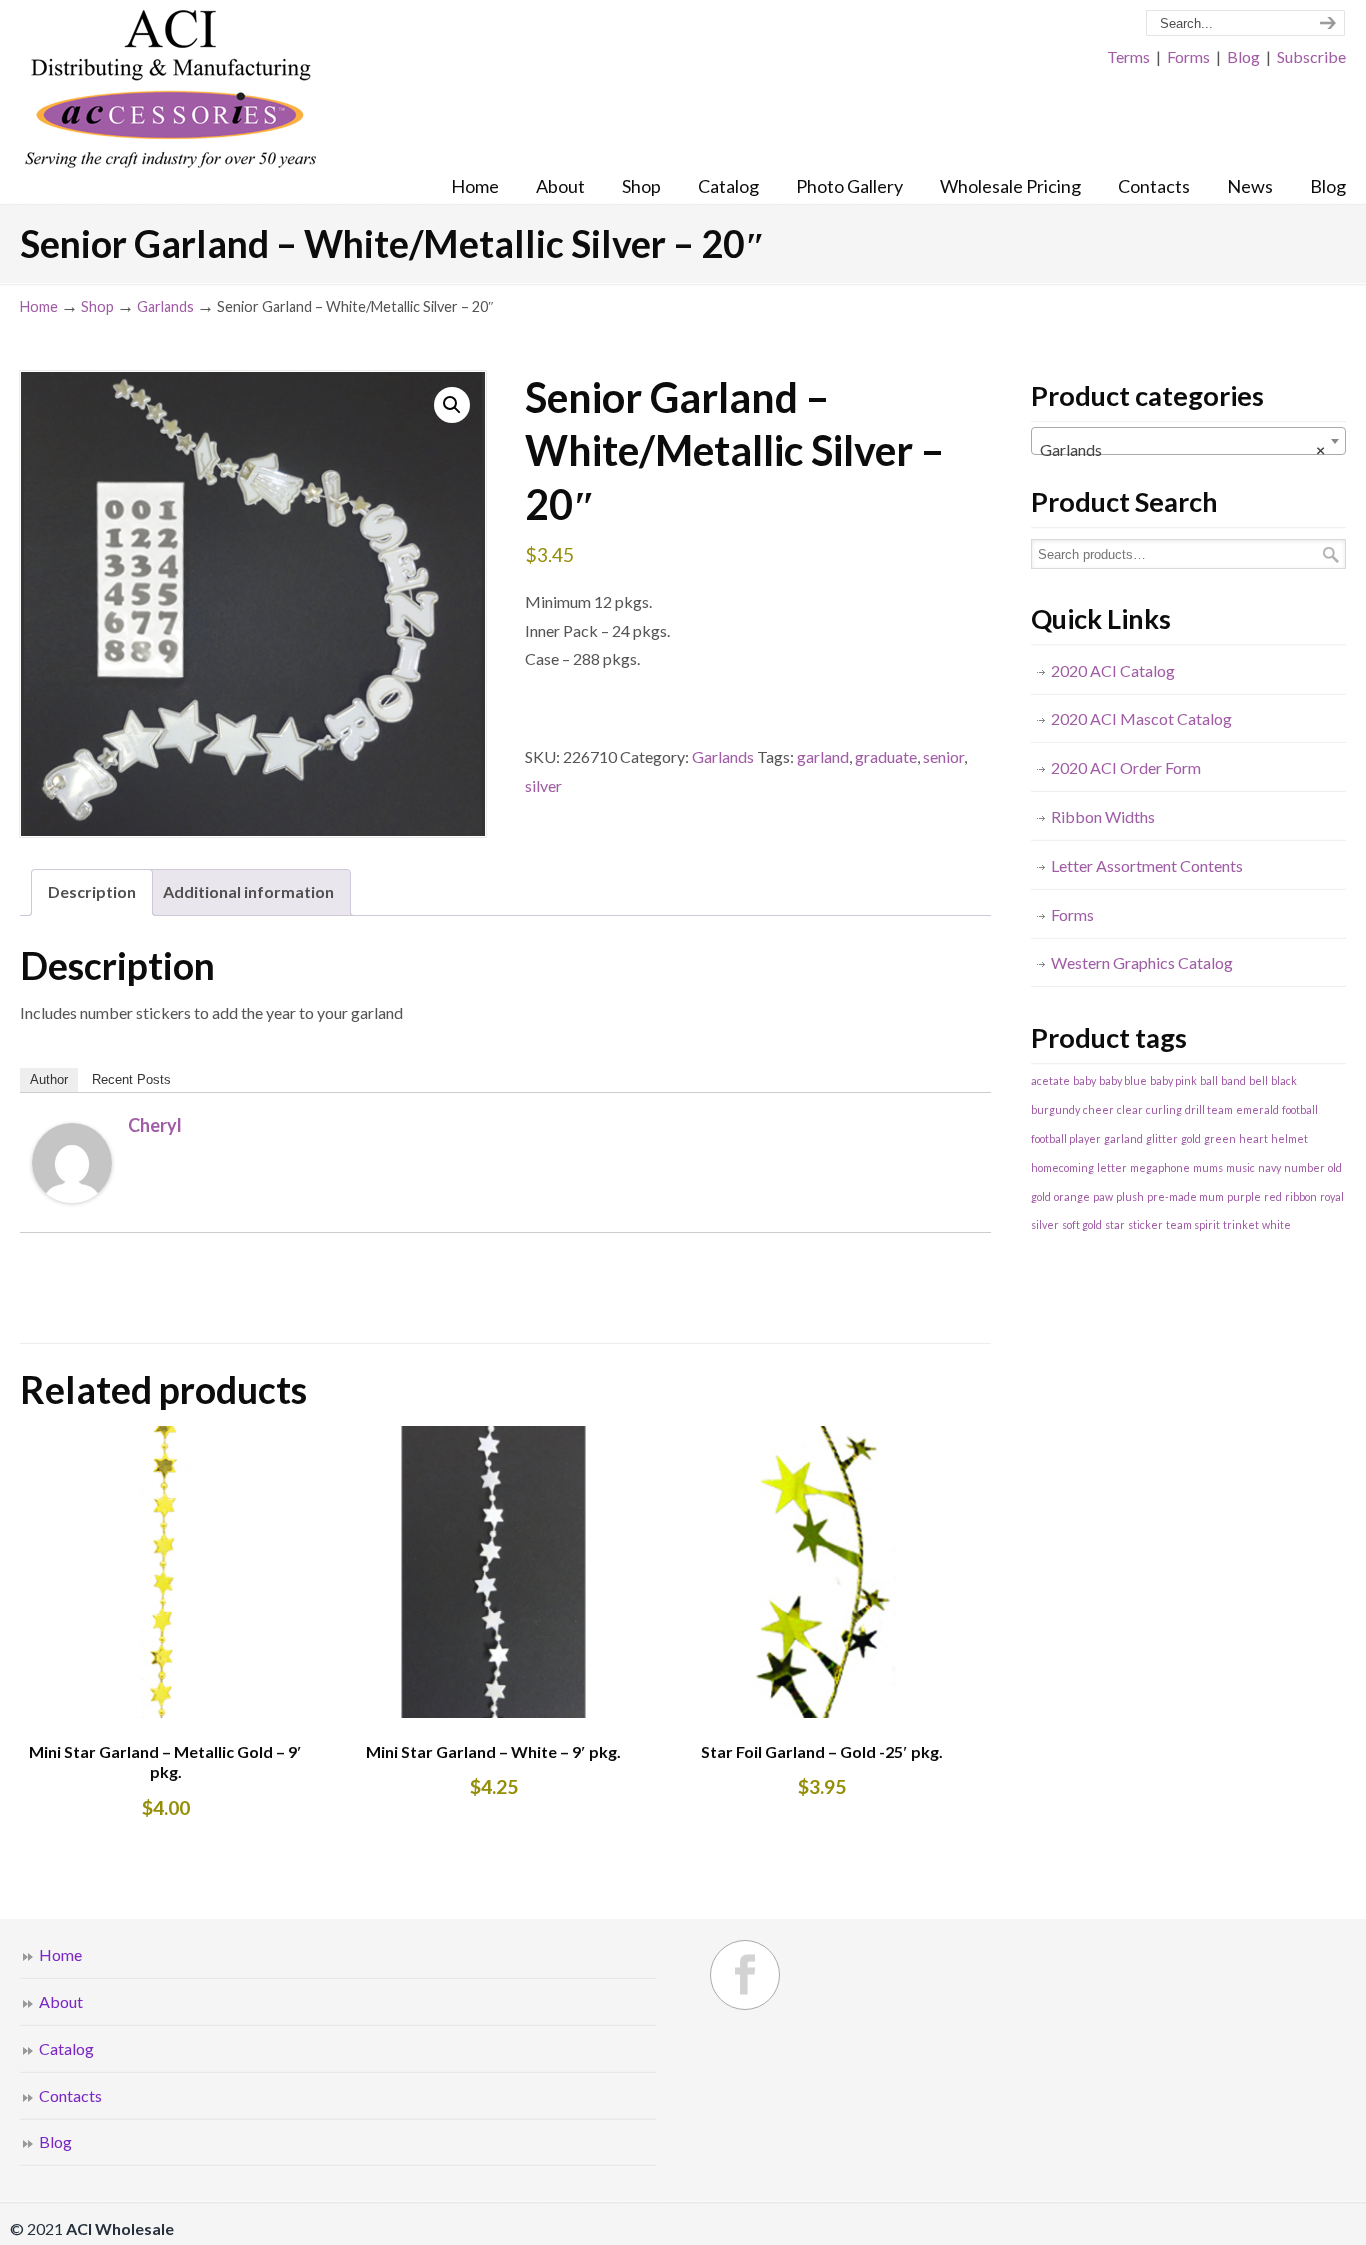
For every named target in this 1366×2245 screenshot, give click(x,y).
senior (943, 756)
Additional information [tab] (248, 891)
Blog (1243, 56)
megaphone (1160, 1167)
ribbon (1301, 1196)
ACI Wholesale (170, 90)
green (1220, 1138)
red (1273, 1196)
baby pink (1173, 1080)
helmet (1289, 1138)
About (61, 2001)
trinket (1241, 1224)
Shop (97, 306)
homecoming (1062, 1167)
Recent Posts (131, 1079)
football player (1066, 1138)
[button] (452, 405)
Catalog (66, 2048)
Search (1331, 554)
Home (39, 306)
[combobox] (1188, 441)
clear (1130, 1109)
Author (49, 1079)
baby (1084, 1080)
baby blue (1123, 1080)
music (1240, 1167)
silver (543, 785)
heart (1253, 1138)
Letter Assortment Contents (1147, 865)
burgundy (1055, 1109)
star (1115, 1224)
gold (1191, 1138)
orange (1072, 1196)
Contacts (70, 2095)
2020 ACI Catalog (1113, 670)
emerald (1257, 1109)
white (1276, 1224)
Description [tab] (92, 891)
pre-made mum (1185, 1196)
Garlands (165, 306)
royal (1332, 1196)
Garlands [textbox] (1182, 449)
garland (823, 756)
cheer (1098, 1109)
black (1284, 1080)
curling (1164, 1109)
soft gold (1082, 1224)
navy (1269, 1167)
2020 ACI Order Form (1126, 767)
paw (1103, 1196)
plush (1130, 1196)
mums (1208, 1167)
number (1304, 1167)
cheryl (155, 1125)
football (1300, 1109)
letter (1112, 1167)
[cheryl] (72, 1196)
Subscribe (1311, 56)
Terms (1128, 56)
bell (1258, 1080)
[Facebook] (745, 1975)
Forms (1188, 56)
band (1233, 1080)
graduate (886, 756)
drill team (1209, 1109)
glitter (1162, 1138)
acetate (1050, 1080)
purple (1244, 1196)
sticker (1145, 1224)
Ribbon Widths (1103, 816)
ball (1209, 1080)
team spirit (1193, 1224)
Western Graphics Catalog (1142, 962)
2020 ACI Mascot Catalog (1141, 718)
